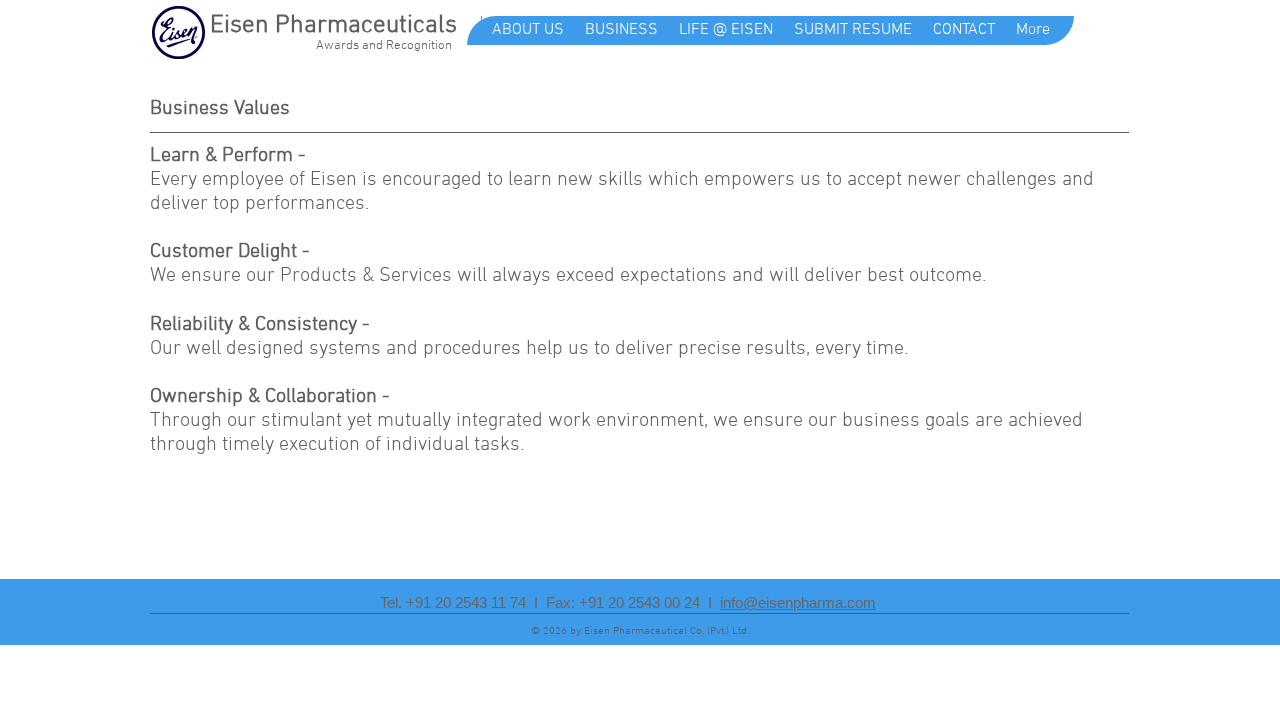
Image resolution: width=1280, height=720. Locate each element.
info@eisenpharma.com (798, 602)
